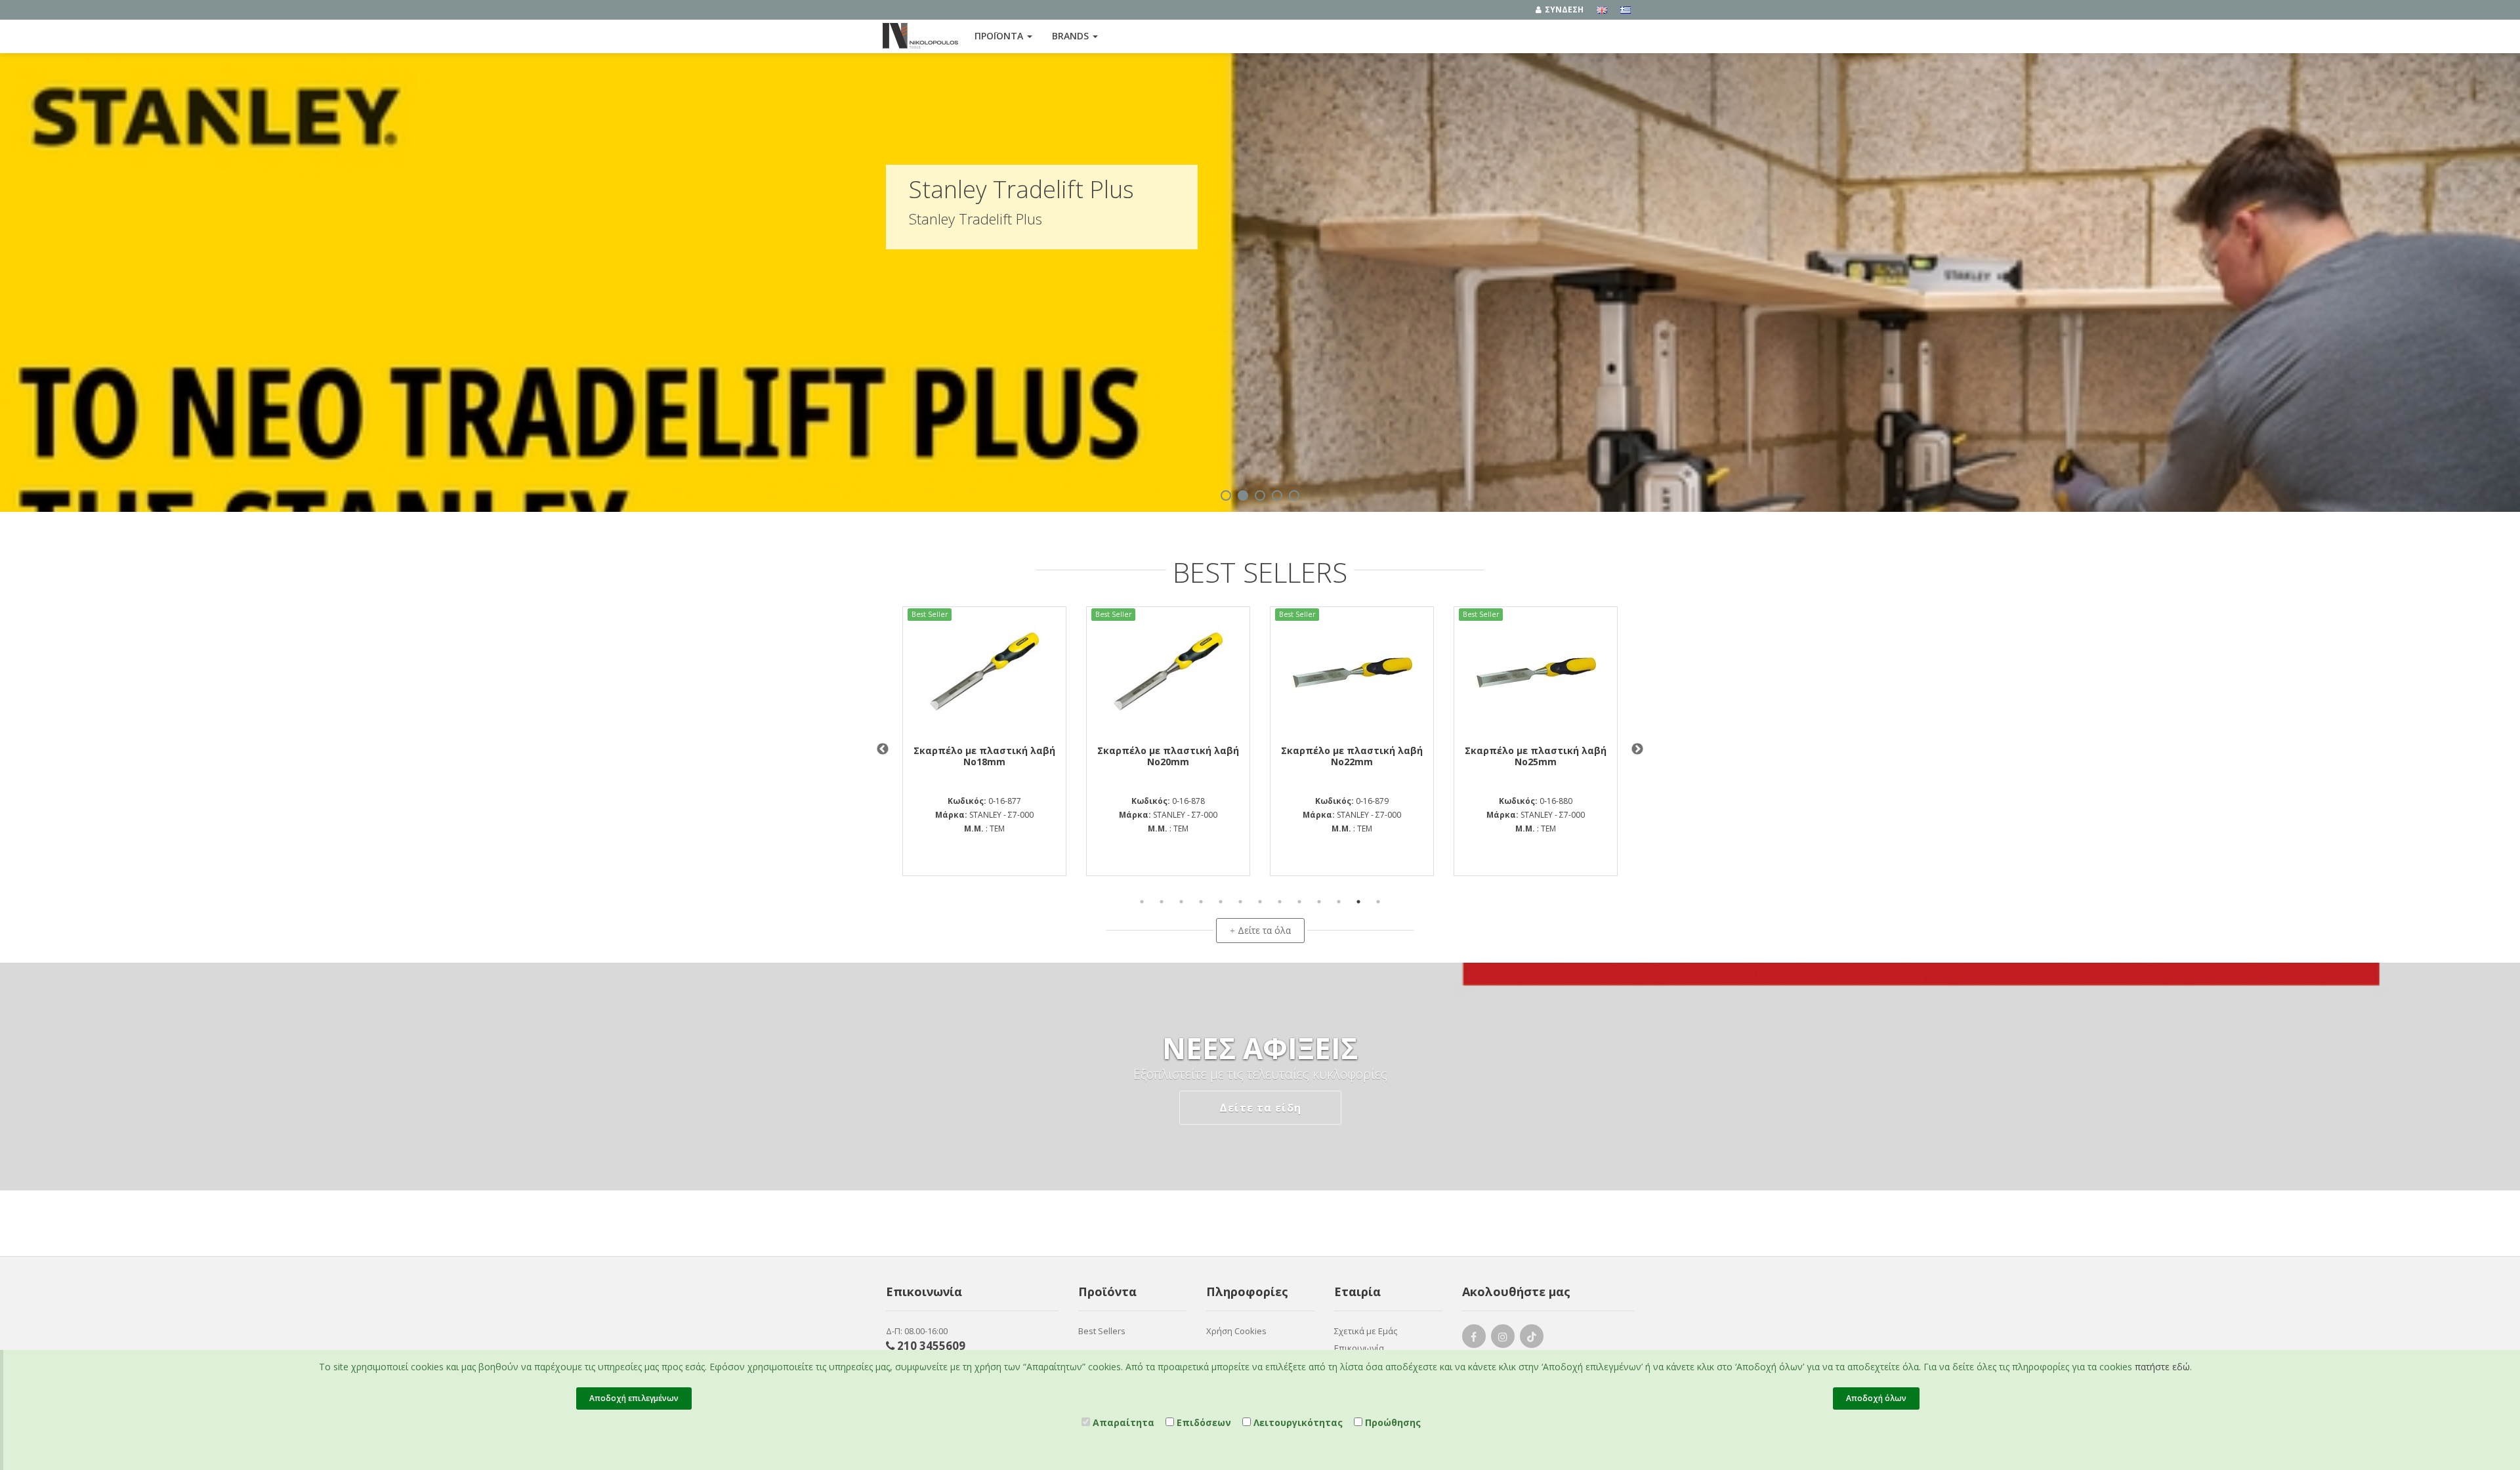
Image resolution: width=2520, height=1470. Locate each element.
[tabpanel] (1352, 744)
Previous (883, 749)
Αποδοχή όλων (1876, 1398)
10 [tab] (1319, 902)
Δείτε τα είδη (1260, 1108)
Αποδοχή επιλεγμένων (634, 1398)
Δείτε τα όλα (1260, 930)
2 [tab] (1162, 902)
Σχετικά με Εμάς (1366, 1331)
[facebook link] (1474, 1339)
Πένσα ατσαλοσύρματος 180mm (1352, 756)
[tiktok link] (1532, 1339)
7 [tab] (1260, 902)
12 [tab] (1358, 902)
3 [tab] (1181, 902)
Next (1637, 749)
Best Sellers (1102, 1331)
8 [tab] (1280, 902)
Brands (1072, 36)
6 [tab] (1240, 902)
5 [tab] (1221, 902)
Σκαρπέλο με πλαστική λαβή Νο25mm (1168, 756)
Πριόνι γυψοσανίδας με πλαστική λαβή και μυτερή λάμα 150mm (1536, 762)
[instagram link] (1503, 1339)
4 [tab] (1201, 902)
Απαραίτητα (1122, 1422)
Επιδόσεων (1203, 1422)
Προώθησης (1392, 1422)
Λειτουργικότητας (1297, 1422)
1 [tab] (1142, 902)
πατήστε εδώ (2162, 1367)
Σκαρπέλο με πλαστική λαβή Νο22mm (984, 756)
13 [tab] (1378, 902)
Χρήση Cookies (1236, 1331)
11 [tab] (1339, 902)
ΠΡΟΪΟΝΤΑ (1000, 36)
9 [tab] (1299, 902)
